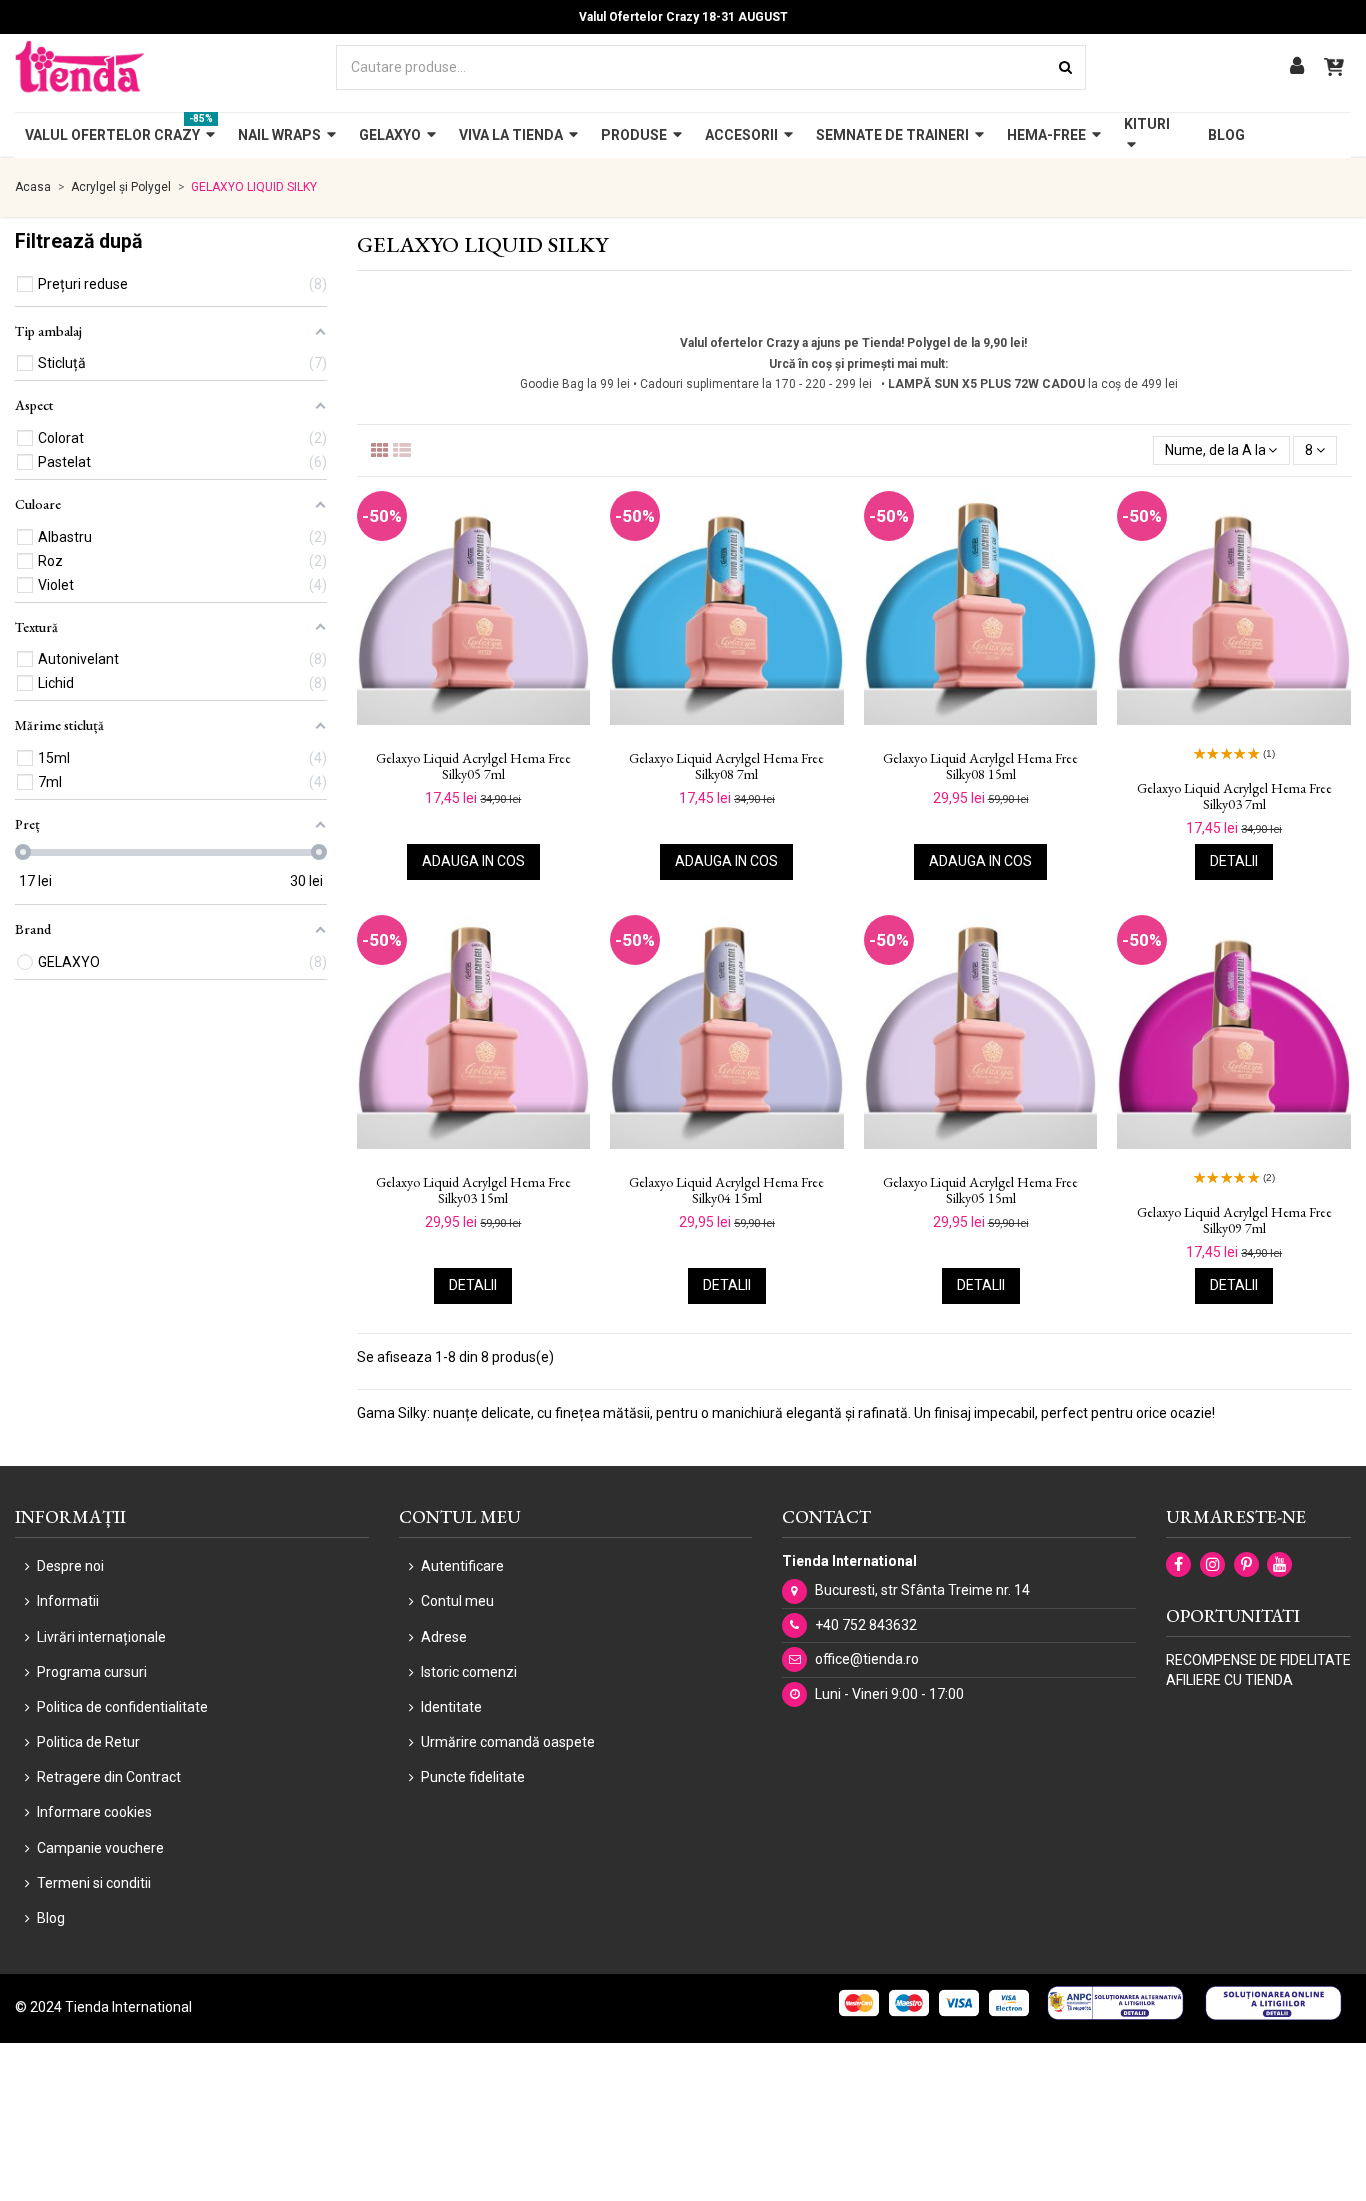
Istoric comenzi (469, 1672)
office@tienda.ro (867, 1659)
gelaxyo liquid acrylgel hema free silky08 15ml (980, 767)
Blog (51, 1918)
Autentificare (462, 1566)
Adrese (444, 1637)
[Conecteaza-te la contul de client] (1297, 67)
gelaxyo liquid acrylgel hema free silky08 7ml (726, 767)
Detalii (1234, 861)
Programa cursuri (92, 1672)
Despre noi (70, 1566)
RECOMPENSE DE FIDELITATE (1258, 1660)
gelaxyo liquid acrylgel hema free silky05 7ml (473, 767)
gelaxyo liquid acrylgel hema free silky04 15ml (726, 1191)
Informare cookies (94, 1812)
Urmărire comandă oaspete (508, 1742)
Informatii (68, 1601)
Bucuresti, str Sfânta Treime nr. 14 (922, 1590)
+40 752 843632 (866, 1625)
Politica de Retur (88, 1742)
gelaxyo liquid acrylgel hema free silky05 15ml (980, 1191)
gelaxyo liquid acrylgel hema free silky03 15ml (473, 1191)
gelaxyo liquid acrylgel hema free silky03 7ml (1234, 797)
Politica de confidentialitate (122, 1707)
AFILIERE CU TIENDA (1229, 1680)
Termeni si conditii (94, 1883)
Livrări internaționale (101, 1637)
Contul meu (457, 1601)
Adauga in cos (473, 861)
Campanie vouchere (100, 1848)
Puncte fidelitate (473, 1777)
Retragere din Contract (109, 1777)
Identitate (451, 1707)
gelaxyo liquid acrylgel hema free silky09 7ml (1234, 1221)
